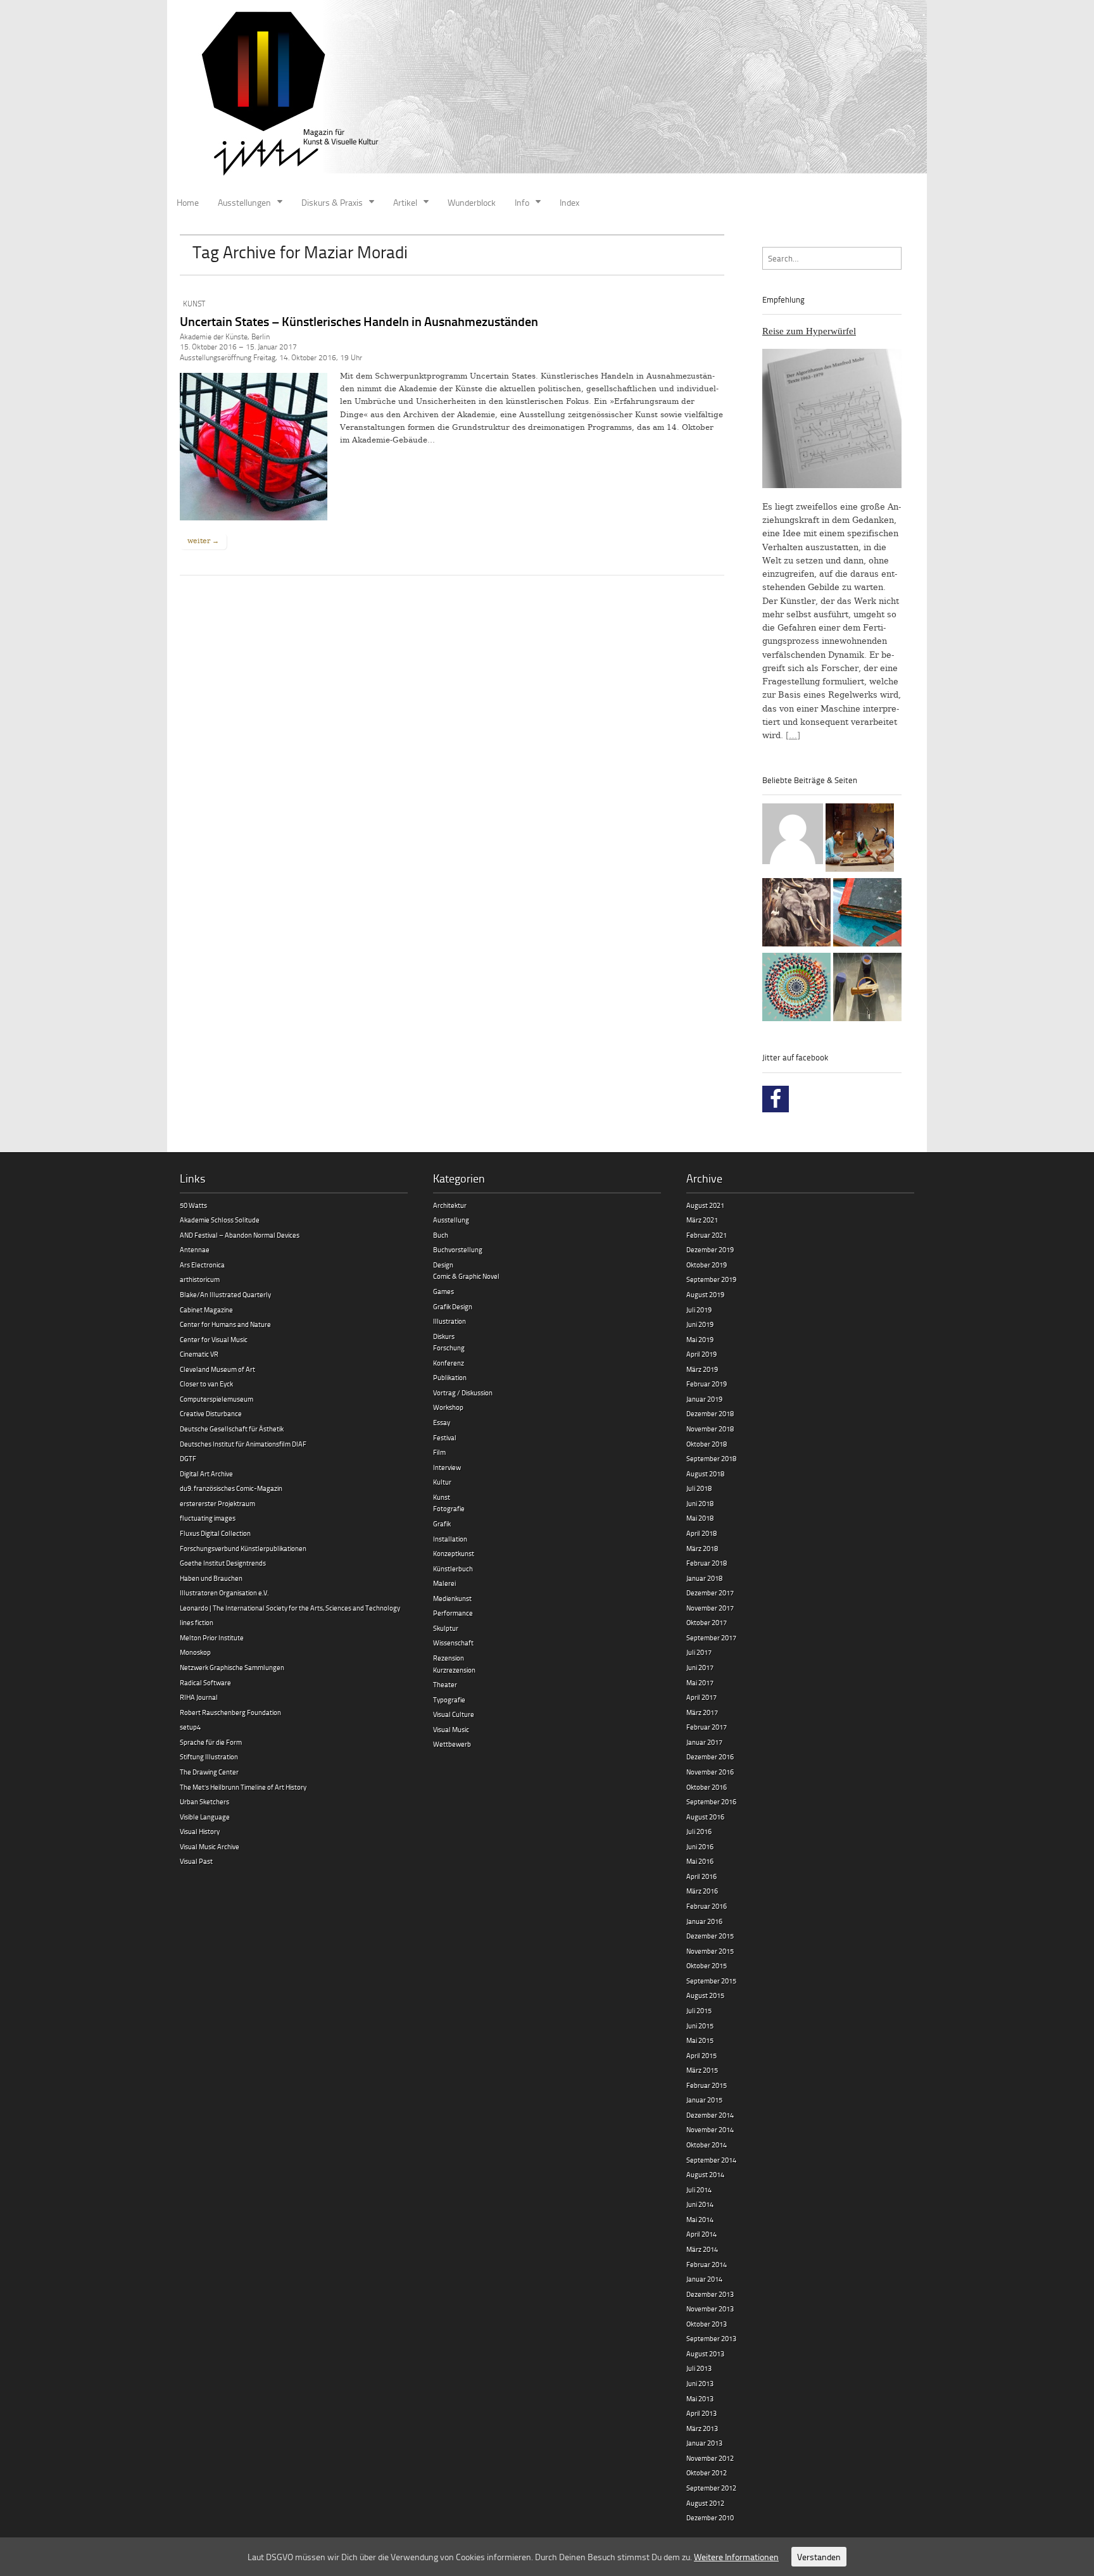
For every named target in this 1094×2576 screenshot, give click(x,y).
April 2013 (701, 2413)
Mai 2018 (700, 1518)
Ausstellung (451, 1220)
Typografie (449, 1700)
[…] (793, 735)
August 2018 (705, 1473)
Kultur (442, 1482)
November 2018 (710, 1429)
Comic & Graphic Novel (466, 1276)
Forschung (449, 1348)
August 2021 (705, 1205)
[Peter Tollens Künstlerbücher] (867, 914)
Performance (453, 1613)
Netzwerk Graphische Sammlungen (232, 1667)
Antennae (195, 1249)
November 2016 (710, 1772)
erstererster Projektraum (217, 1503)
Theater (445, 1684)
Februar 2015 (707, 2085)
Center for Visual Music (214, 1339)
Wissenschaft (453, 1643)
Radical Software (205, 1682)
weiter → (203, 541)
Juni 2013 (700, 2383)
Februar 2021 (707, 1235)
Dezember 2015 (710, 1936)
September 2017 (711, 1637)
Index (569, 202)
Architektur (450, 1205)
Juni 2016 (700, 1846)
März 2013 (702, 2428)
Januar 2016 (704, 1921)
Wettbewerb (452, 1744)
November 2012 (710, 2458)
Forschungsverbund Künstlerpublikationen (243, 1548)
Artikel (405, 202)
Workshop (448, 1407)
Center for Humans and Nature (225, 1324)
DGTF (188, 1458)
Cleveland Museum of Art (217, 1369)
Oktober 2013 (707, 2324)
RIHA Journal (199, 1697)
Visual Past (196, 1861)
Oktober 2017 (707, 1622)
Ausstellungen (244, 202)
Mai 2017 (700, 1682)
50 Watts (193, 1205)
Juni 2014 (700, 2204)
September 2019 (711, 1279)
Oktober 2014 (707, 2145)
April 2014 (701, 2234)
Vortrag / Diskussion (463, 1392)
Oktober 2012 (707, 2472)
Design (443, 1265)
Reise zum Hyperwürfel (809, 331)
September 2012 (711, 2488)
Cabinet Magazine (206, 1310)
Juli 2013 (699, 2368)
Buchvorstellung (458, 1249)
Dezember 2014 (710, 2115)
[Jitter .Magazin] (547, 95)
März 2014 (702, 2249)
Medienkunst (452, 1598)
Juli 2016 (699, 1831)
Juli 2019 (699, 1310)
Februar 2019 (707, 1384)
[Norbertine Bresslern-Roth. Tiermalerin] (796, 914)
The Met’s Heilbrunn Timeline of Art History (243, 1787)
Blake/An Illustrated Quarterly (225, 1294)
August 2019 (705, 1294)
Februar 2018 (707, 1563)
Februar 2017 (707, 1727)
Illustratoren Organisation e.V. (224, 1593)
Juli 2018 (699, 1488)
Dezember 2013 (710, 2294)
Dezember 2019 (710, 1249)
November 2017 (710, 1608)
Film (439, 1452)
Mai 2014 (700, 2219)
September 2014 (711, 2160)
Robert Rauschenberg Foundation (230, 1712)
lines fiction (197, 1622)
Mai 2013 (700, 2398)
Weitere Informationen (736, 2557)
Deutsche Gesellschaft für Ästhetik (232, 1429)
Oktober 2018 (707, 1444)
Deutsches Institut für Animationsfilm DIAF (243, 1444)
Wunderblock (472, 202)
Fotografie (449, 1508)
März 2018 (702, 1548)
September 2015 (711, 1981)
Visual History (200, 1831)
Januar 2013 (704, 2443)
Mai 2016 (700, 1861)
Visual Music (451, 1729)
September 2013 (711, 2338)
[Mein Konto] (793, 836)
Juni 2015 (700, 2026)
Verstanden (819, 2557)
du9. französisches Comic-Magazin (231, 1488)
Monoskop (195, 1652)
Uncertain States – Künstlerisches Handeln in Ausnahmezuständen (359, 321)
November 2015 (710, 1951)
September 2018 (711, 1458)
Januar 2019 (704, 1399)
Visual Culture (454, 1714)
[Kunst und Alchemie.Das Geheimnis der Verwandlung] (867, 989)
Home (188, 202)
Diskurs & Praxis (332, 202)
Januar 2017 (704, 1742)
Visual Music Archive (210, 1846)
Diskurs (444, 1336)
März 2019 (702, 1369)
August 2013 (705, 2353)
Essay (442, 1422)
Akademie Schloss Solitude (220, 1220)
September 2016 (711, 1801)
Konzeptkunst (454, 1553)
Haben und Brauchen (211, 1578)
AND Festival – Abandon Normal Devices (240, 1235)
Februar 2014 (707, 2264)
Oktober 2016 (707, 1787)
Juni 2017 (700, 1667)
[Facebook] (776, 1099)
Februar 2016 (707, 1906)
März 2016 (702, 1891)
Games (443, 1291)
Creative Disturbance (211, 1413)
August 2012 (705, 2503)
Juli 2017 (699, 1652)
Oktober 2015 (707, 1965)
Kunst (194, 304)
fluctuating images (208, 1518)
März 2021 (702, 1220)
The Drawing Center (209, 1772)
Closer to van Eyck (206, 1384)
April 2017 (701, 1697)
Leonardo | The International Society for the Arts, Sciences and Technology (290, 1608)
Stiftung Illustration (209, 1756)
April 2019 (701, 1354)
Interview (447, 1467)
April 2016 (701, 1876)
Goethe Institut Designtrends (223, 1563)
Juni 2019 (700, 1324)
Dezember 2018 (710, 1413)
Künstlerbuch (453, 1568)
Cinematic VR (199, 1354)
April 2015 (701, 2055)
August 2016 (705, 1817)
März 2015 (702, 2070)
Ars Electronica (202, 1265)
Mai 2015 (700, 2040)
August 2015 (705, 1995)
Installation (450, 1539)
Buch (441, 1235)
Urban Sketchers (204, 1801)
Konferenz (449, 1363)
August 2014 (705, 2174)
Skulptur (446, 1628)
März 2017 (702, 1712)
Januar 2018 (704, 1578)
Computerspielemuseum (217, 1399)
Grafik (442, 1524)
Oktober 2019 (707, 1265)
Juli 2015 (699, 2010)
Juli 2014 (699, 2190)
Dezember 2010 (710, 2517)
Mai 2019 (700, 1339)
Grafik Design (453, 1306)
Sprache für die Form (211, 1742)
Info (522, 202)
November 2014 (710, 2129)
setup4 (190, 1727)
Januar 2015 (704, 2100)
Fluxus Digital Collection (215, 1533)
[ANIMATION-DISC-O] (796, 989)
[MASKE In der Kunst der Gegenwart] (860, 839)
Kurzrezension (454, 1670)
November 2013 (710, 2309)
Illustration (450, 1321)
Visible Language (205, 1817)
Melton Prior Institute (212, 1637)
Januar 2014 (704, 2279)
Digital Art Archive (206, 1473)
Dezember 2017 (710, 1593)
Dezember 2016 (710, 1756)
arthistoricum (200, 1279)
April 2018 (701, 1533)
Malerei (444, 1583)
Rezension (449, 1658)
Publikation (450, 1377)
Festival (445, 1437)
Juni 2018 (700, 1503)
